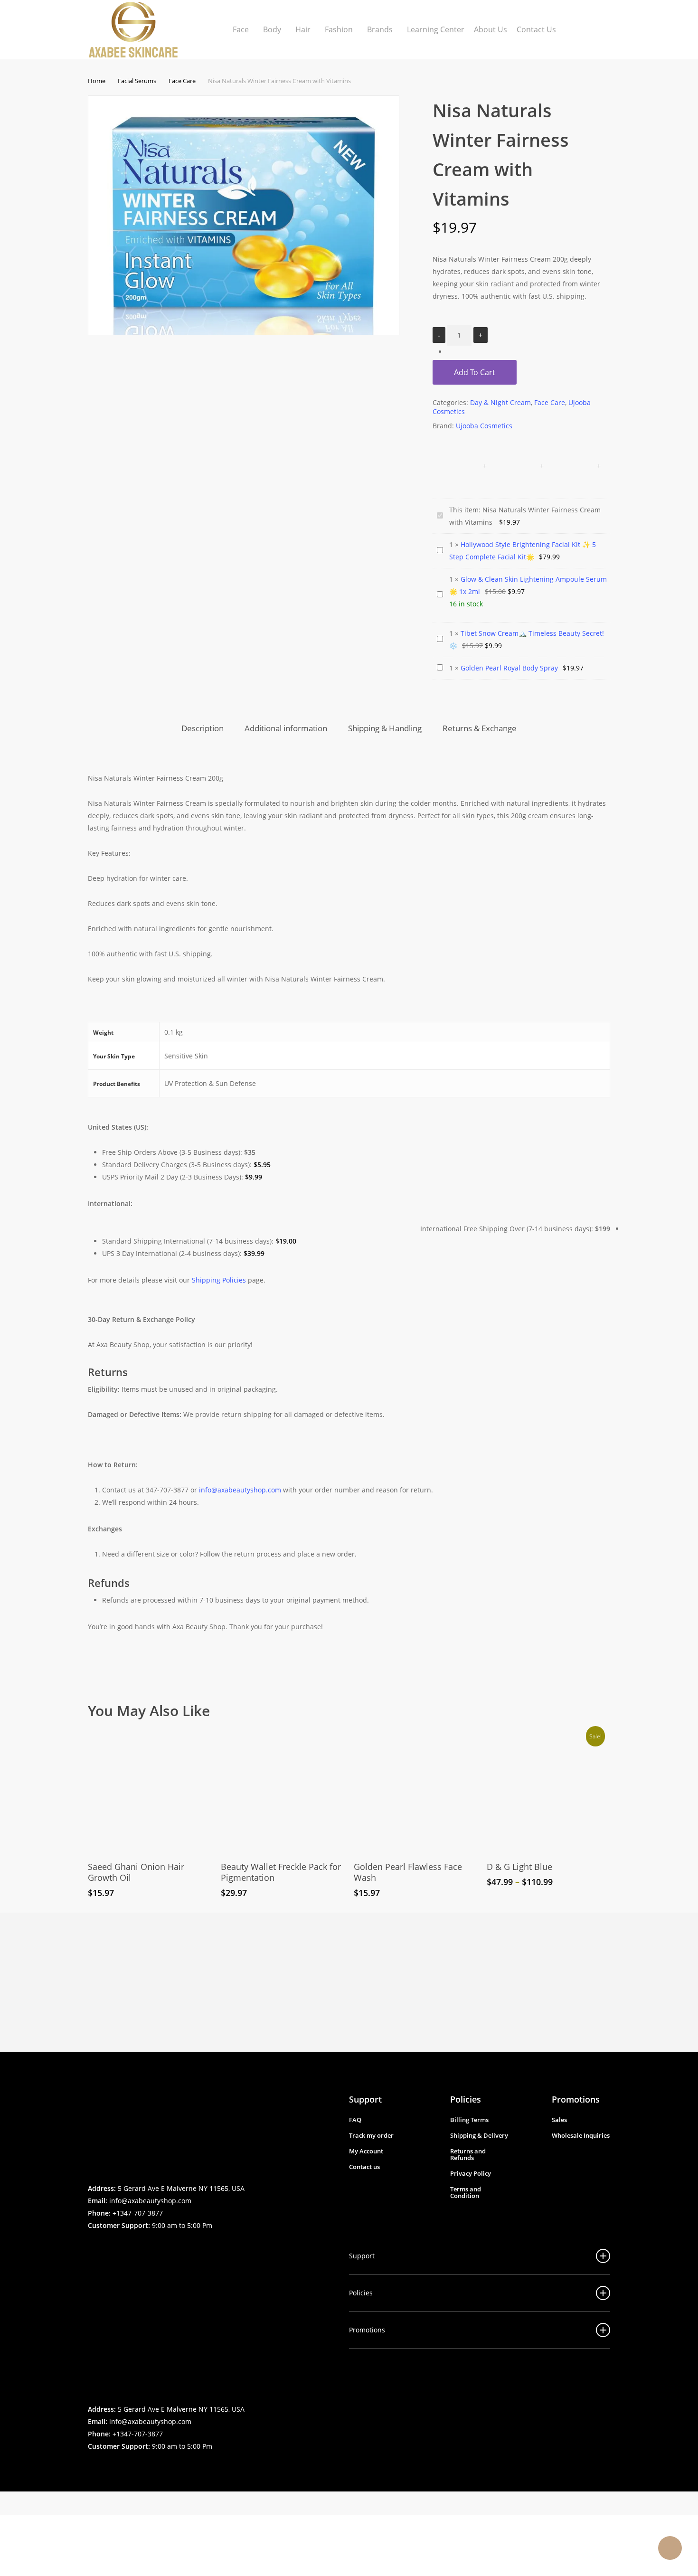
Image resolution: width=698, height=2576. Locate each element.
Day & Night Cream (500, 402)
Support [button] (362, 2256)
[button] (355, 2120)
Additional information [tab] (286, 728)
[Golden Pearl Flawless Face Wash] (415, 1791)
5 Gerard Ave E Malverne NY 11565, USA (181, 2188)
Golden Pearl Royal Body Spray (509, 668)
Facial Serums (137, 81)
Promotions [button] (367, 2330)
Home (97, 81)
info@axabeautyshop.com (150, 2201)
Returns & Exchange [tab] (480, 728)
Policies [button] (361, 2293)
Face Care (182, 81)
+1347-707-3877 (138, 2213)
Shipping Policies (219, 1280)
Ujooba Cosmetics (484, 426)
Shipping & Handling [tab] (385, 728)
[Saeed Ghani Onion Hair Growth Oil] (149, 1791)
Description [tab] (203, 728)
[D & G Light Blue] (548, 1791)
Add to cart (475, 372)
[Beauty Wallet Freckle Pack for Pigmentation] (282, 1791)
